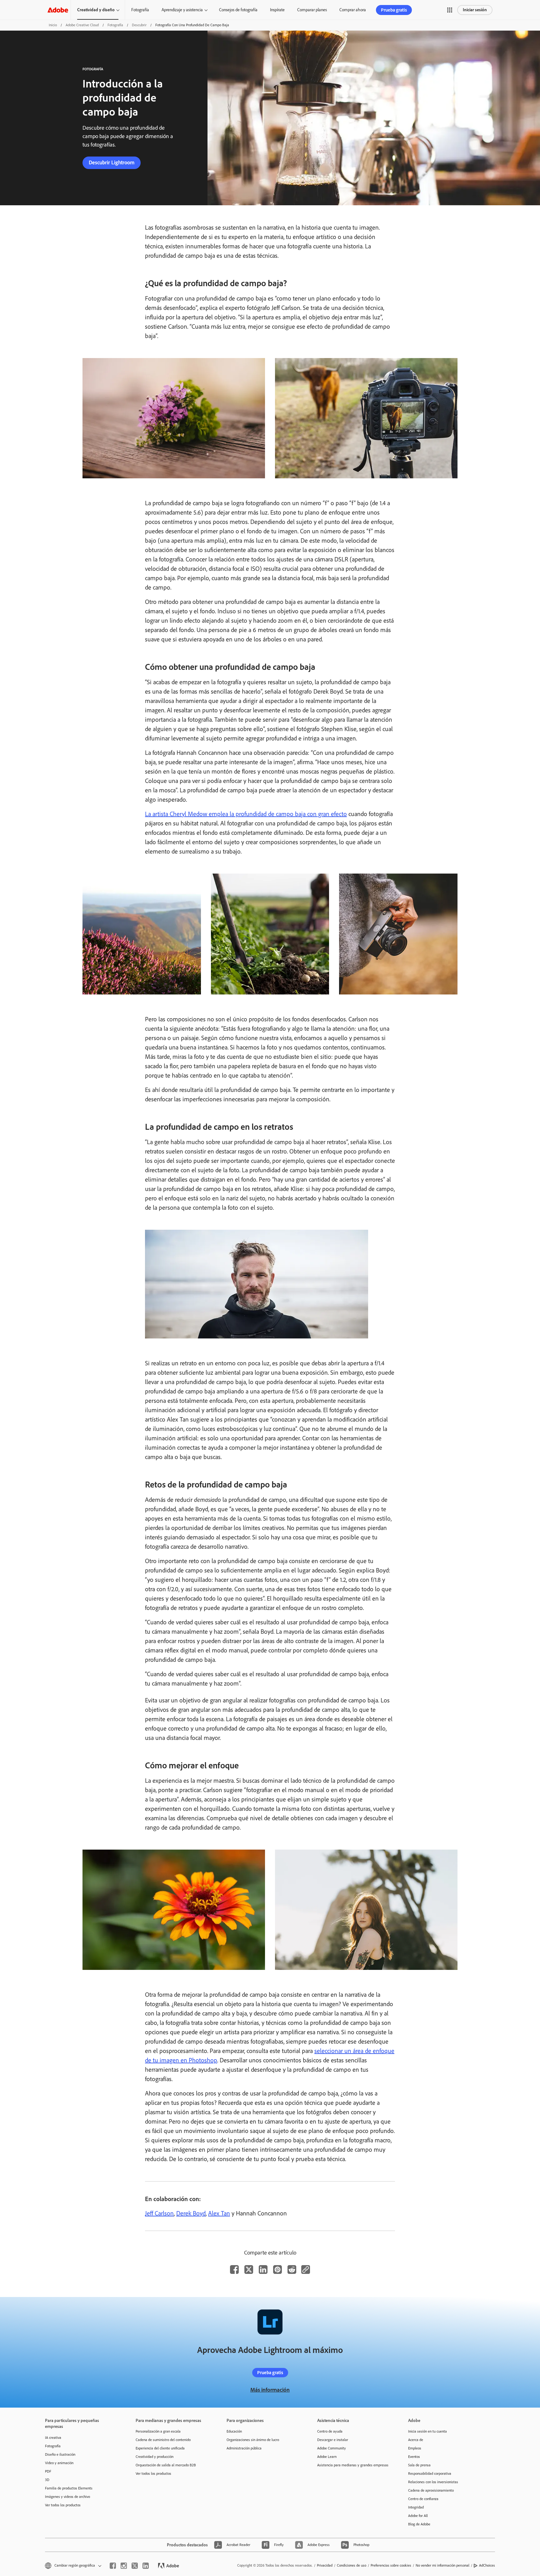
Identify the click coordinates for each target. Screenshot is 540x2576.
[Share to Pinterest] (277, 2270)
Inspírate (277, 10)
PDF (48, 2471)
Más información (270, 2390)
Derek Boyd (191, 2213)
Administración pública (244, 2448)
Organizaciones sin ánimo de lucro (253, 2440)
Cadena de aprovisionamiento (431, 2490)
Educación (234, 2431)
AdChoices (487, 2565)
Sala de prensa (419, 2465)
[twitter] (135, 2566)
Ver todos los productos (63, 2505)
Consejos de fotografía (238, 10)
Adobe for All (418, 2516)
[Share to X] (249, 2270)
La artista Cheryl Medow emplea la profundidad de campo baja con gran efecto (246, 814)
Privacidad (325, 2565)
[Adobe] (58, 10)
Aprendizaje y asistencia (182, 10)
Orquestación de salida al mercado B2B (166, 2465)
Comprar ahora (353, 10)
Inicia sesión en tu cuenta (427, 2431)
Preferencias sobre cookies (391, 2565)
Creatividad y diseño (96, 10)
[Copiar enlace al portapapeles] (306, 2270)
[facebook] (113, 2566)
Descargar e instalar (333, 2440)
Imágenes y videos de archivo (67, 2497)
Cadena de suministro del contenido (163, 2440)
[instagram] (124, 2566)
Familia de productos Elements (69, 2488)
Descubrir (139, 25)
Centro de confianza (423, 2499)
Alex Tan (219, 2213)
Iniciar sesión (475, 10)
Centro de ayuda (330, 2431)
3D (47, 2480)
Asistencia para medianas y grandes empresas (353, 2465)
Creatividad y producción (155, 2457)
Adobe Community (332, 2448)
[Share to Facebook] (234, 2270)
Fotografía (140, 10)
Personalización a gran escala (158, 2431)
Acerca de (416, 2440)
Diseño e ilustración (60, 2454)
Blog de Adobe (419, 2524)
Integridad (416, 2507)
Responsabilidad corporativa (430, 2474)
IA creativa (53, 2438)
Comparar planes (312, 10)
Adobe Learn (327, 2457)
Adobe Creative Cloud (82, 25)
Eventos (414, 2457)
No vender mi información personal (442, 2565)
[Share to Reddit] (292, 2270)
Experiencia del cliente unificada (160, 2448)
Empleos (415, 2448)
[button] (450, 10)
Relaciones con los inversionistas (433, 2482)
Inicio (53, 25)
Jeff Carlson (159, 2213)
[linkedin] (146, 2566)
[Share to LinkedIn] (263, 2270)
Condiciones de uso (352, 2565)
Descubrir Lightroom (112, 162)
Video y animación (59, 2463)
